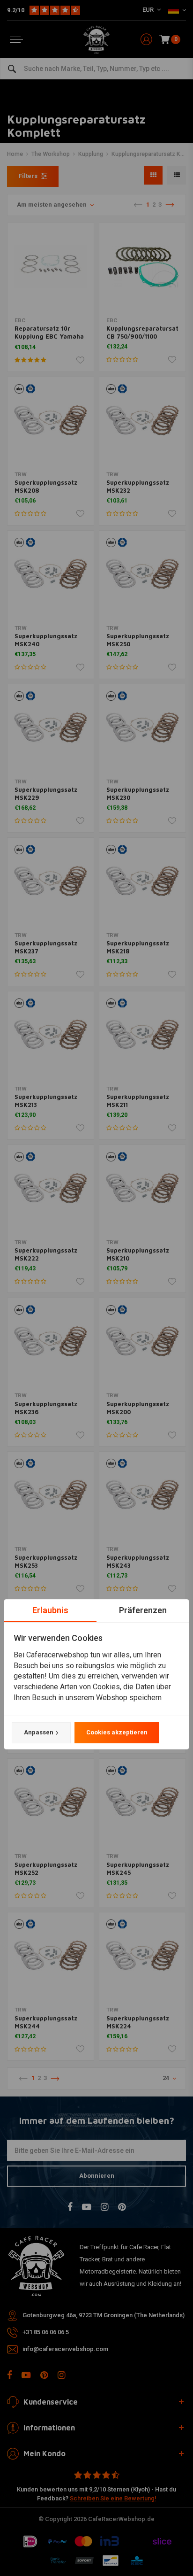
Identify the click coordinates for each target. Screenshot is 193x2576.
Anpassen (39, 1732)
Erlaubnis (50, 1610)
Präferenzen (143, 1610)
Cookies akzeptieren (117, 1732)
